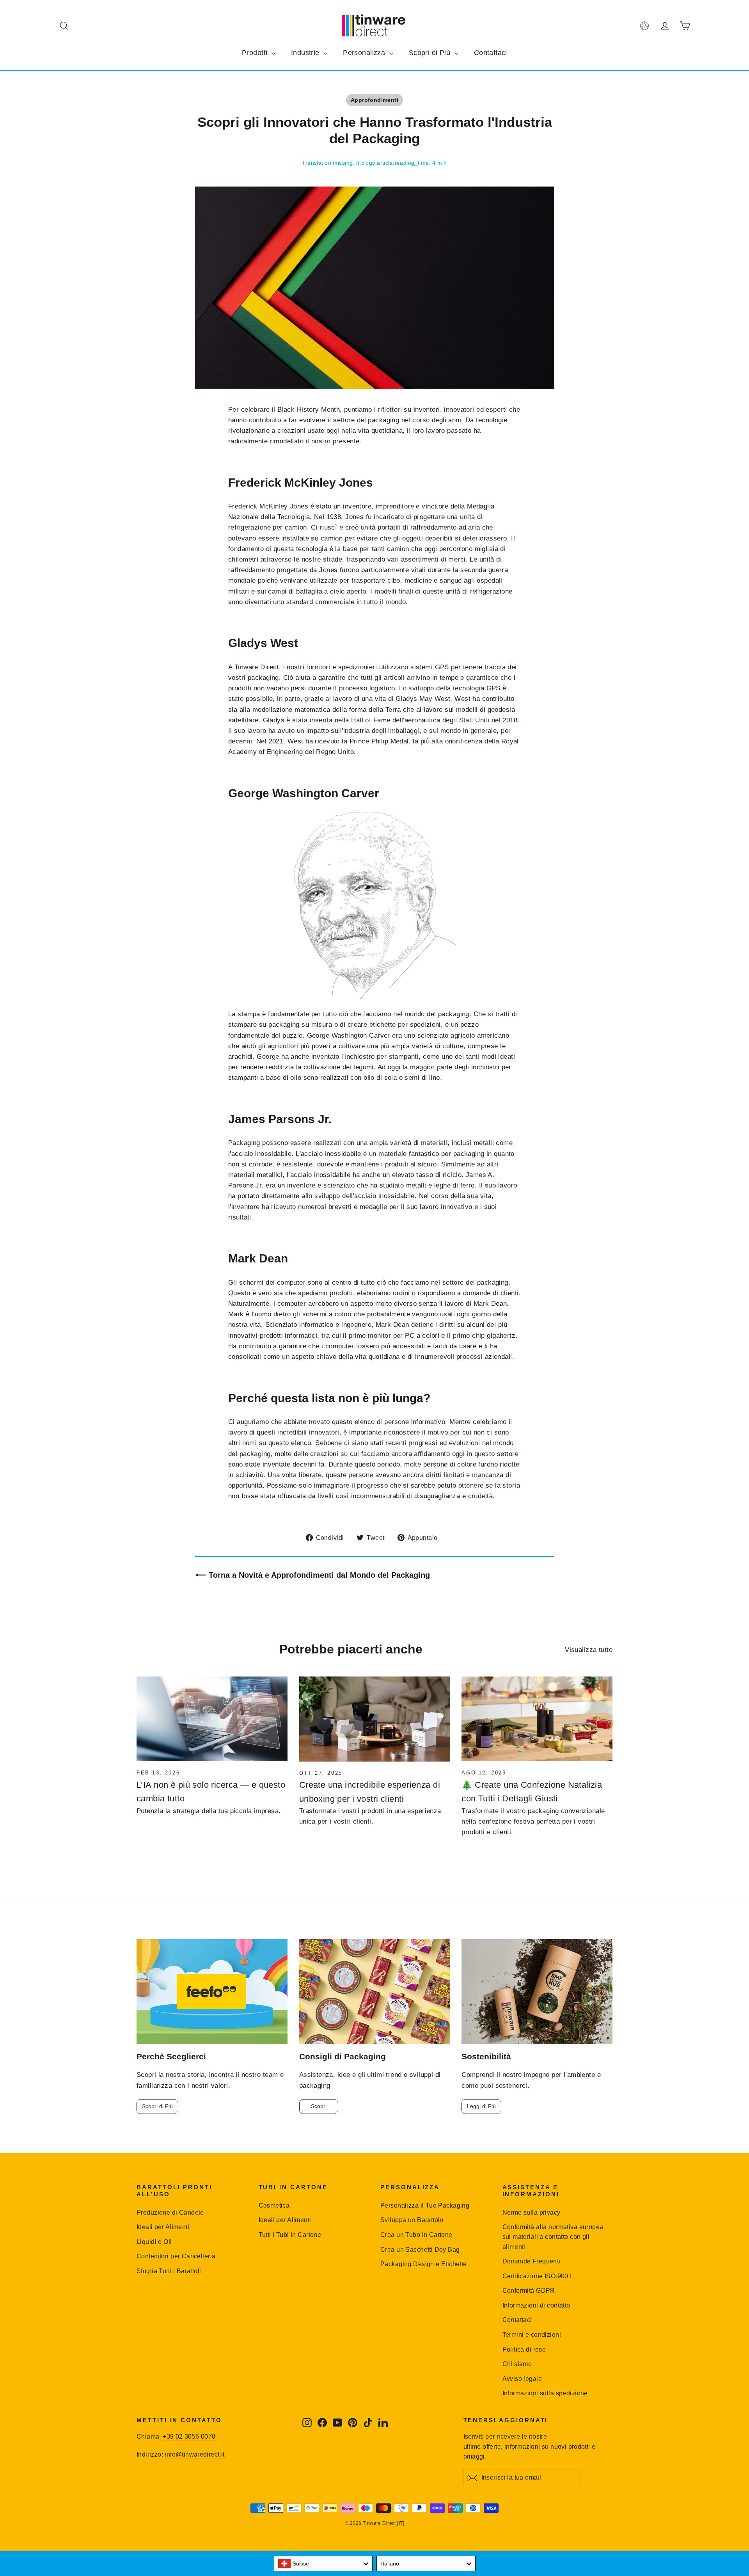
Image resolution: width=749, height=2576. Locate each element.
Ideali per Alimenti (163, 2227)
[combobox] (323, 2564)
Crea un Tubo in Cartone (416, 2235)
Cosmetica (274, 2205)
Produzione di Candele (170, 2212)
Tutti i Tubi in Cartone (290, 2235)
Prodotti (256, 53)
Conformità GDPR (529, 2291)
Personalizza (365, 53)
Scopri (319, 2106)
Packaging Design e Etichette (424, 2264)
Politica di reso (524, 2349)
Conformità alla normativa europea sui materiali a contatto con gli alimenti (553, 2237)
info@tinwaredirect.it (194, 2454)
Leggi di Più (481, 2106)
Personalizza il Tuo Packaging (425, 2205)
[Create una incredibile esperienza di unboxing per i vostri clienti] (375, 1719)
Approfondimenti (374, 100)
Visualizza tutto (589, 1650)
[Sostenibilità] (537, 1992)
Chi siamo (517, 2364)
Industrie (306, 53)
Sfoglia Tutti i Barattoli (169, 2271)
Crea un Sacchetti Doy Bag (420, 2250)
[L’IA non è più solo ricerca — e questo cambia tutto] (212, 1719)
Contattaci (491, 53)
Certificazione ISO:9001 (537, 2276)
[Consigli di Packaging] (375, 1992)
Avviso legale (522, 2379)
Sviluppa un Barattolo (412, 2220)
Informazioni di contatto (536, 2305)
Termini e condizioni (532, 2335)
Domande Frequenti (532, 2261)
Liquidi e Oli (154, 2242)
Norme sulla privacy (532, 2212)
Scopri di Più (431, 53)
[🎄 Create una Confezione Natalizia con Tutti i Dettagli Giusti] (537, 1719)
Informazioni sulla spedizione (545, 2393)
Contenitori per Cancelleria (176, 2256)
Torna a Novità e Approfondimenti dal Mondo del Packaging (319, 1575)
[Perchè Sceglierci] (212, 1992)
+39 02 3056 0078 (189, 2436)
